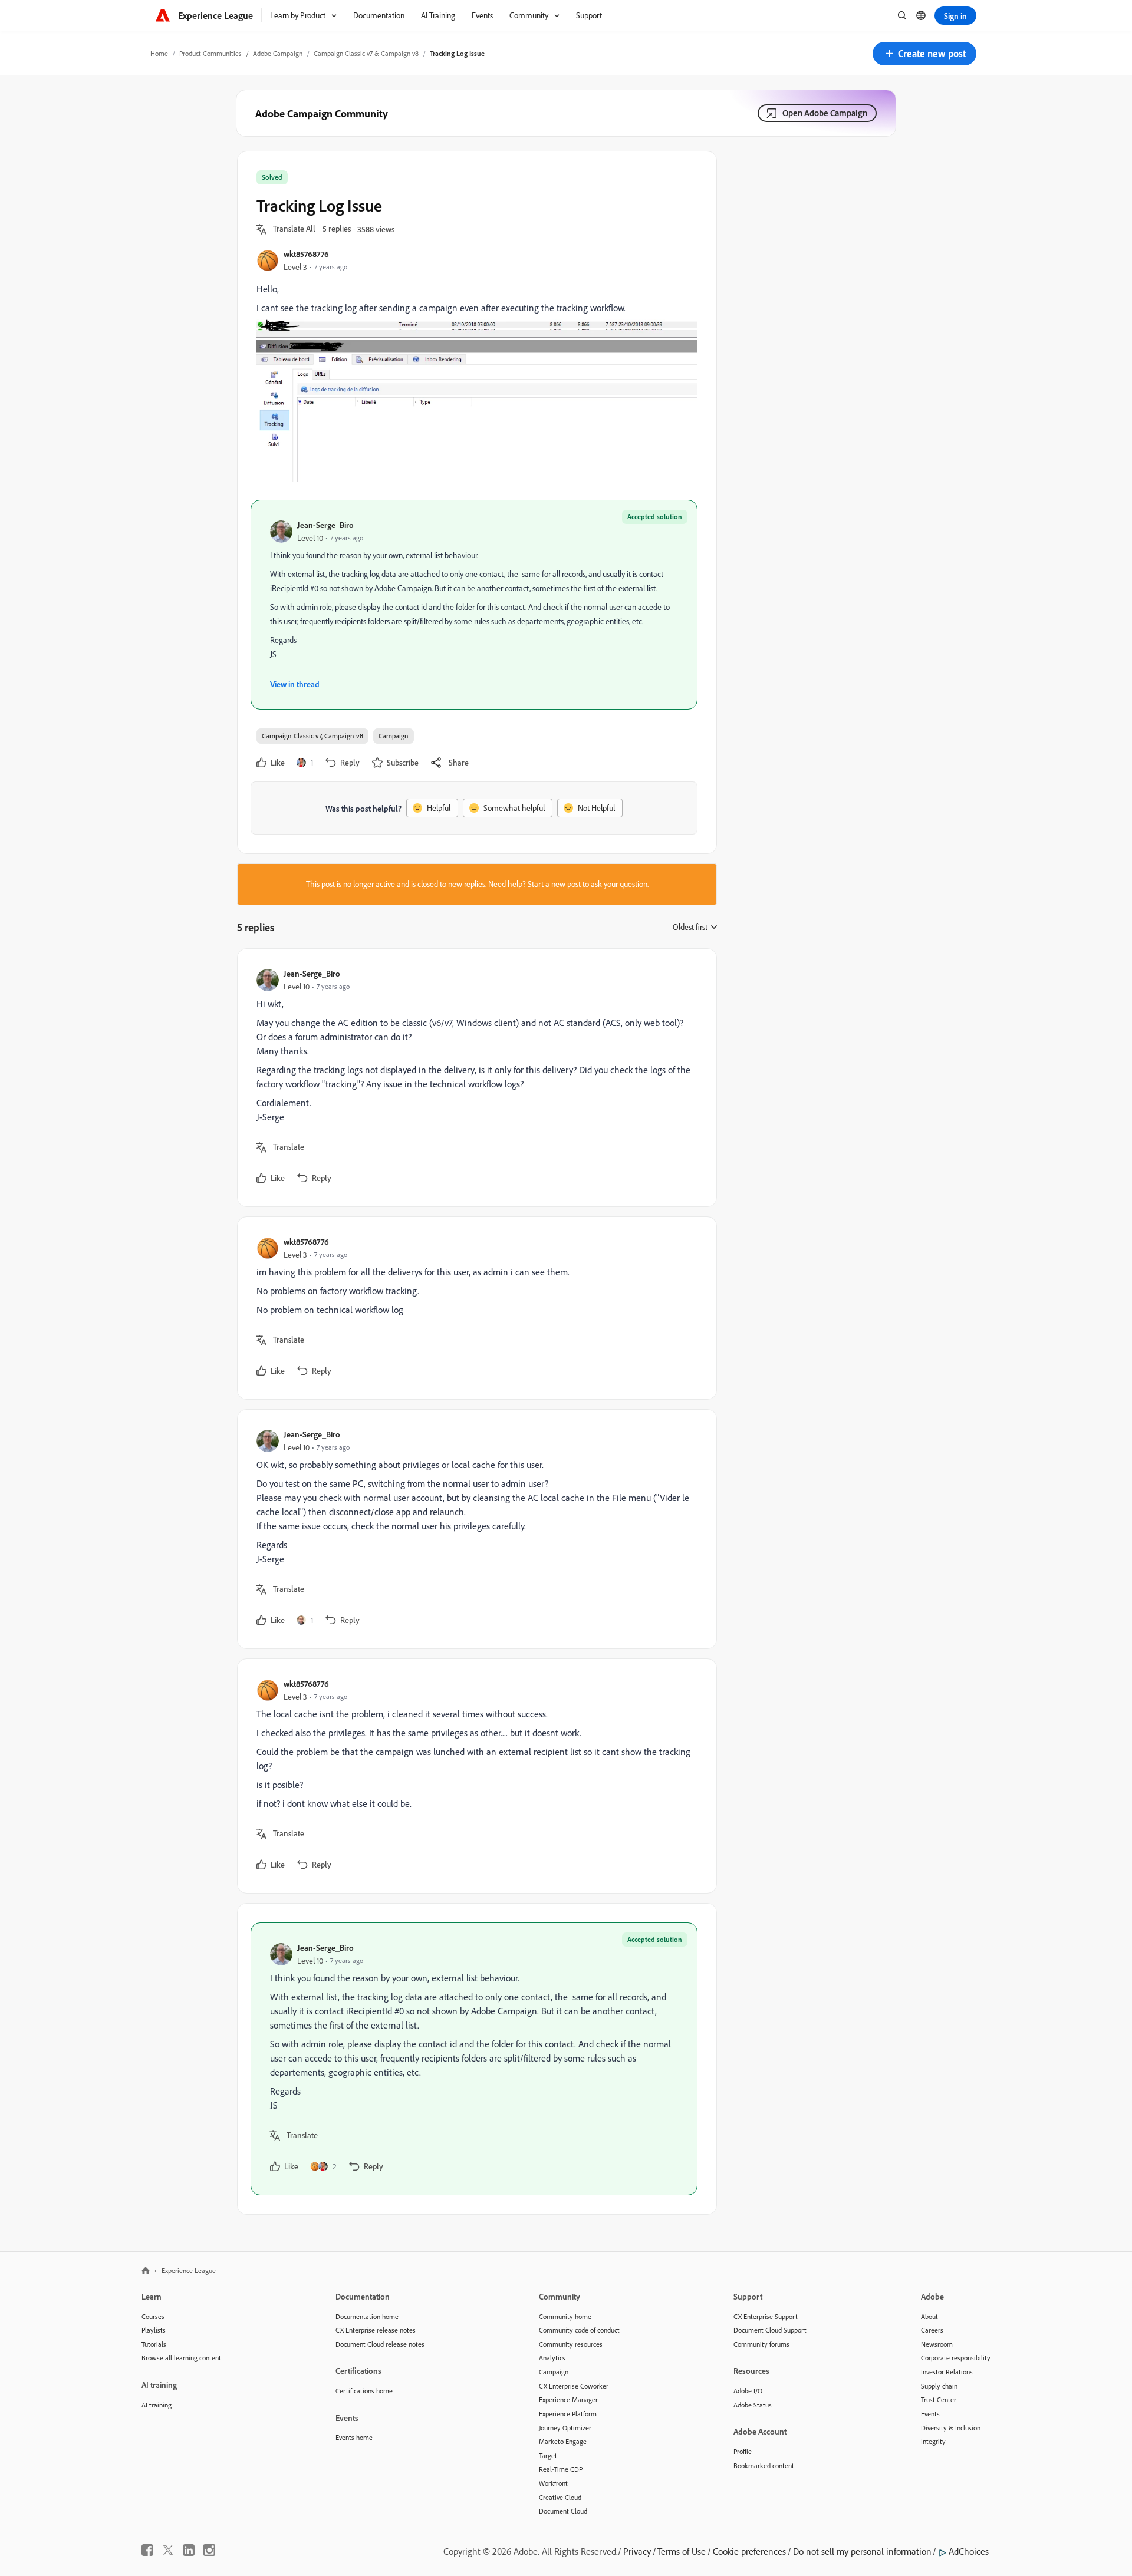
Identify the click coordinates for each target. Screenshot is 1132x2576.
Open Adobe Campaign (825, 113)
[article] (474, 1078)
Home (159, 53)
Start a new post (554, 884)
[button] (924, 54)
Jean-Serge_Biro (325, 525)
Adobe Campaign (278, 53)
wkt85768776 (306, 254)
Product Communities (210, 53)
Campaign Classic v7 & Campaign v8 (366, 53)
